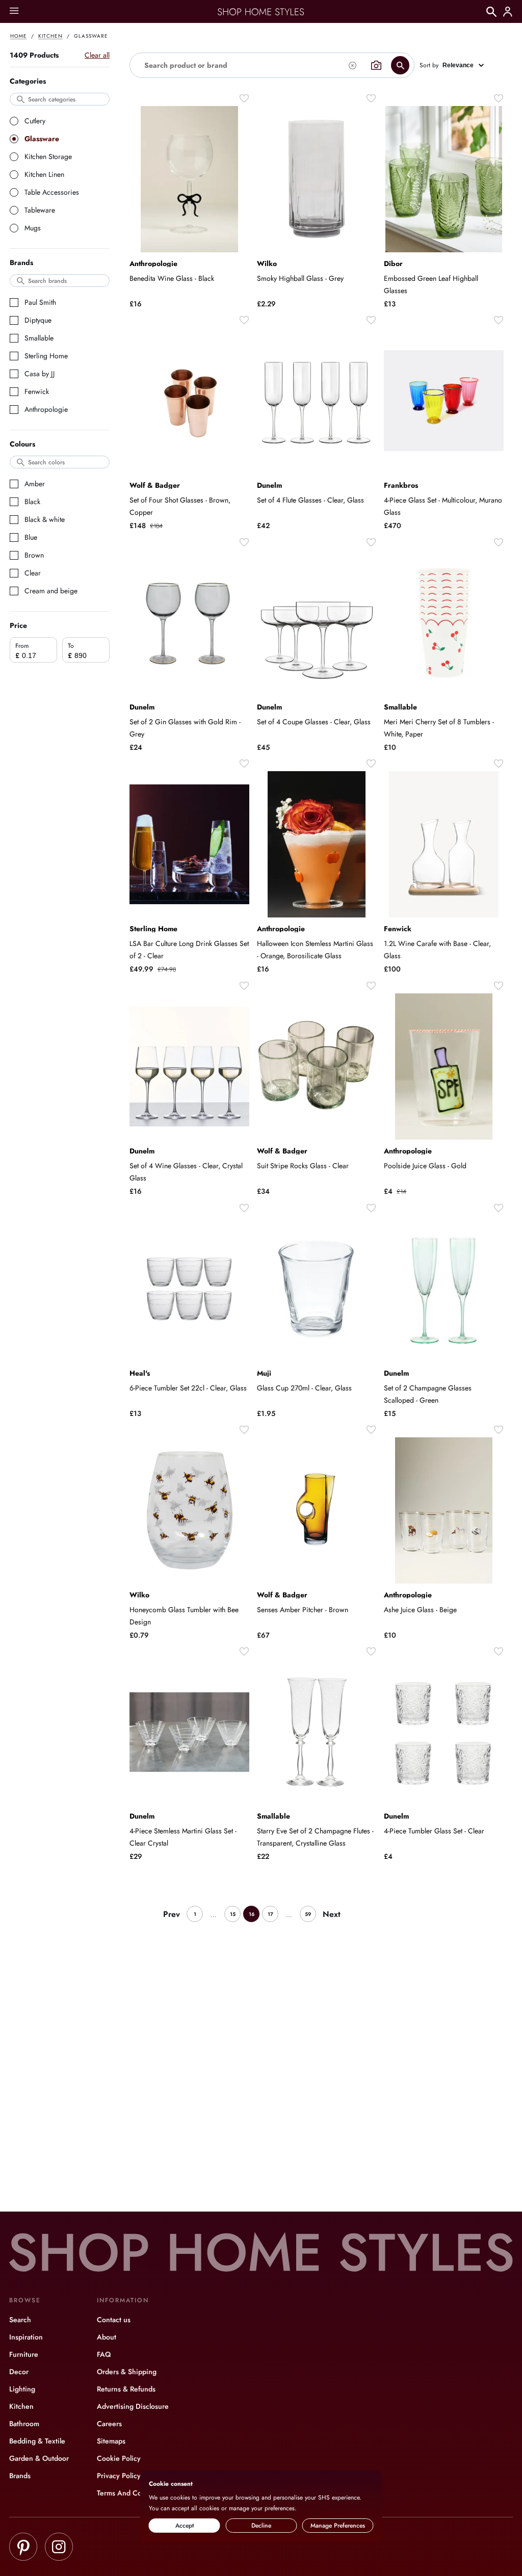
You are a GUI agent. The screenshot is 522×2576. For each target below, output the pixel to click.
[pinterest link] (23, 2548)
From (22, 646)
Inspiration (26, 2337)
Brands (20, 2476)
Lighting (22, 2389)
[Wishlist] (244, 98)
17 (270, 1914)
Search (20, 2320)
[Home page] (261, 12)
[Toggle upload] (376, 65)
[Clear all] (352, 65)
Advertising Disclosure (133, 2406)
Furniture (24, 2354)
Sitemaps (111, 2441)
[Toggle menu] (14, 11)
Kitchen (50, 36)
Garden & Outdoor (39, 2458)
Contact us (114, 2320)
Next (332, 1914)
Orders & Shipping (127, 2372)
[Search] (491, 12)
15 (233, 1914)
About (107, 2337)
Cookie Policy (119, 2458)
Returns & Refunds (126, 2389)
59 (308, 1914)
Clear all (97, 55)
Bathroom (24, 2424)
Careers (109, 2424)
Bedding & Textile (37, 2441)
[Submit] (400, 65)
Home (19, 36)
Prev (172, 1914)
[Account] (508, 12)
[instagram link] (59, 2548)
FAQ (104, 2354)
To (71, 646)
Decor (19, 2372)
